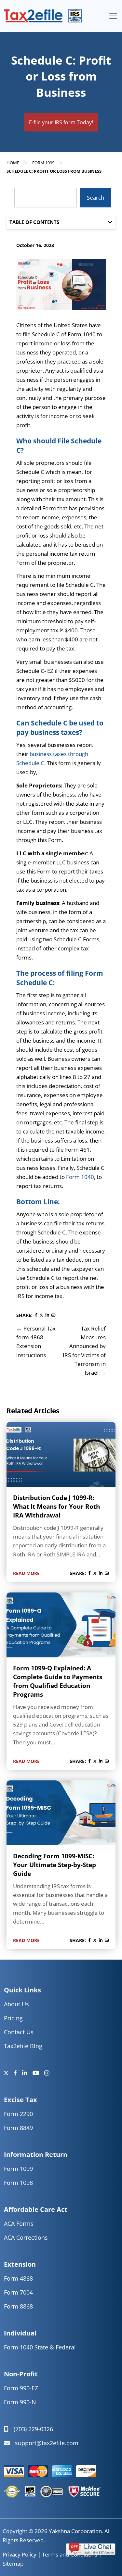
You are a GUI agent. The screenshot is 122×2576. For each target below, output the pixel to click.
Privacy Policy (20, 2554)
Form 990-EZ (21, 2388)
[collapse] (113, 16)
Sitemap (13, 2564)
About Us (16, 2004)
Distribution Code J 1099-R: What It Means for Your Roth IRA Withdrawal (56, 1506)
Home (13, 163)
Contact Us (19, 2032)
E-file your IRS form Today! (61, 122)
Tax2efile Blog (23, 2046)
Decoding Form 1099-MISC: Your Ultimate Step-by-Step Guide (54, 1865)
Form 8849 (18, 2128)
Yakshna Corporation (75, 2531)
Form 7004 (18, 2292)
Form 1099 (43, 163)
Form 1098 (18, 2183)
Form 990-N (20, 2402)
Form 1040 (80, 1177)
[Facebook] (18, 2073)
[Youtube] (38, 2073)
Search (95, 198)
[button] (91, 2548)
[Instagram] (47, 2073)
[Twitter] (9, 2073)
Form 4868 (18, 2278)
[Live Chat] (91, 2548)
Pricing (13, 2018)
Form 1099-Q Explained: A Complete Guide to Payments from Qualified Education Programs (58, 1681)
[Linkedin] (27, 2073)
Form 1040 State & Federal (40, 2347)
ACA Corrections (26, 2237)
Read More (26, 1573)
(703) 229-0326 (33, 2429)
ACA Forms (19, 2223)
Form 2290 (18, 2114)
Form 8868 (18, 2306)
